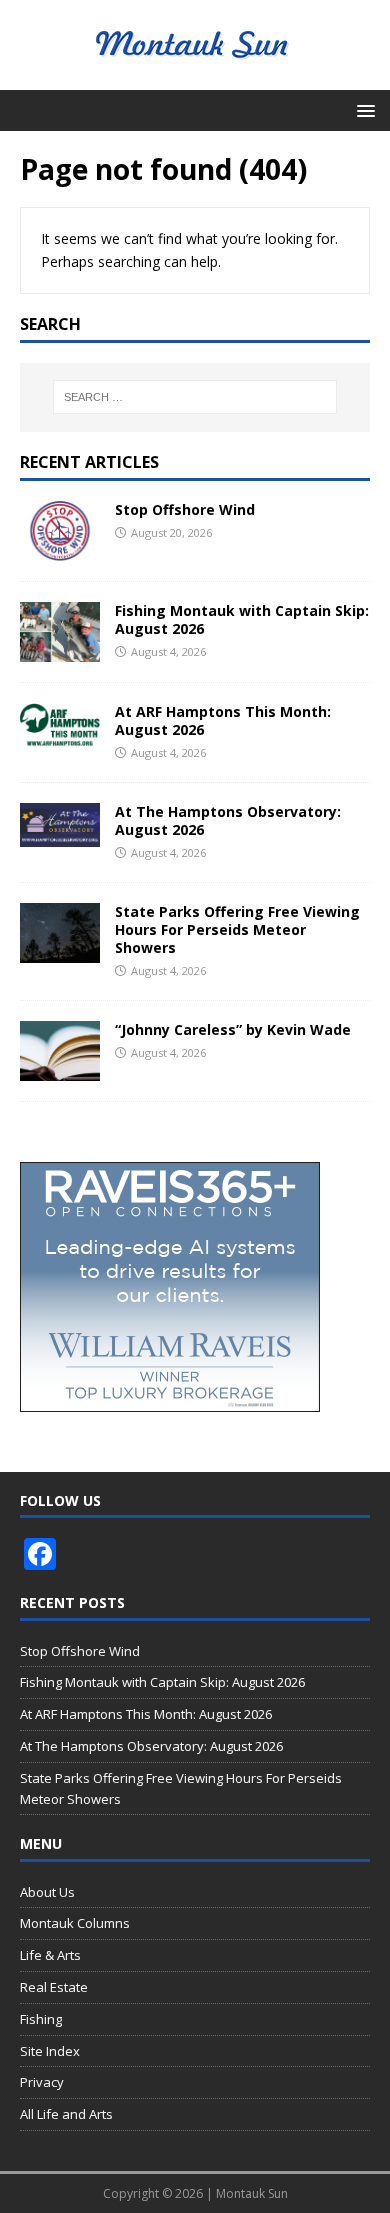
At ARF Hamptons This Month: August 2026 (223, 720)
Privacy (42, 2082)
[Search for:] (195, 397)
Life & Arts (50, 1955)
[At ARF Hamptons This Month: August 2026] (60, 734)
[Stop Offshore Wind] (60, 548)
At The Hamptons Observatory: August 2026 (228, 820)
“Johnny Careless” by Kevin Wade (233, 1029)
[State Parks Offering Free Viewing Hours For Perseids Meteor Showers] (60, 951)
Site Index (50, 2051)
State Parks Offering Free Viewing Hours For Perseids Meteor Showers (237, 929)
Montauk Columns (75, 1923)
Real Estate (54, 1987)
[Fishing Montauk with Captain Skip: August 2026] (60, 650)
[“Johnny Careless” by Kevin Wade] (60, 1069)
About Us (47, 1892)
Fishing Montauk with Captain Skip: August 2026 (242, 619)
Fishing (41, 2019)
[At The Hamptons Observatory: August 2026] (60, 834)
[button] (362, 109)
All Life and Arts (66, 2114)
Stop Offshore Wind (185, 509)
